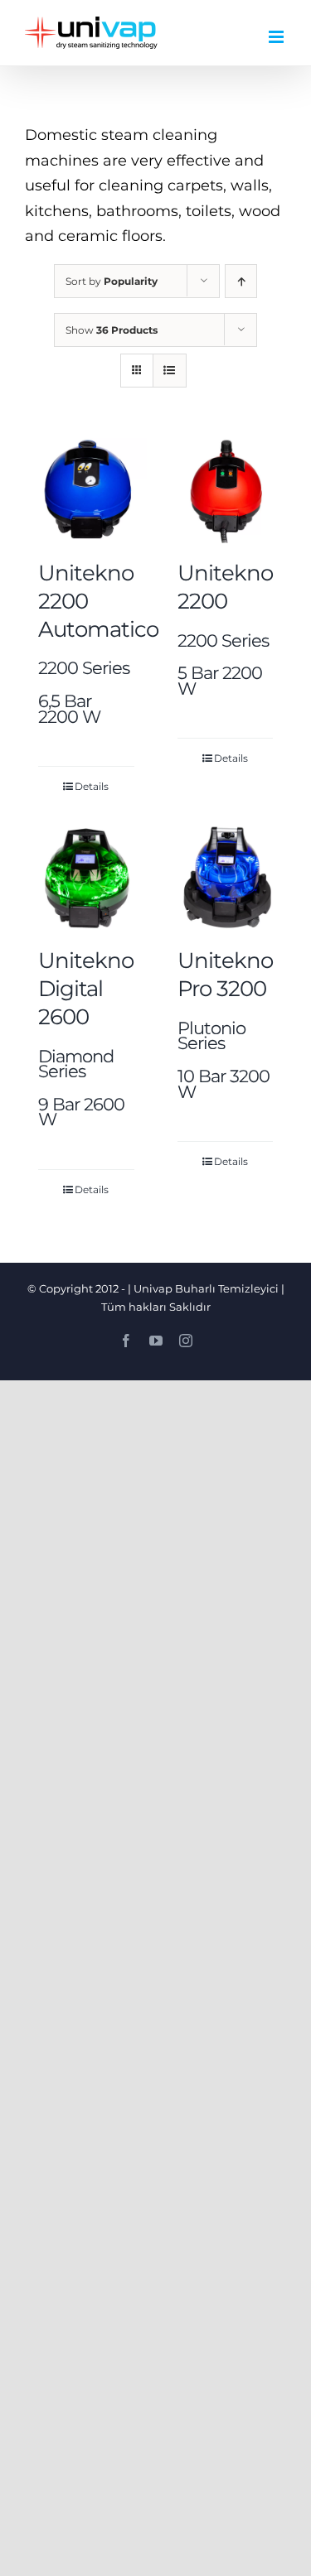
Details (92, 786)
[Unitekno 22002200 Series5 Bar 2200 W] (226, 491)
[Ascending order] (241, 281)
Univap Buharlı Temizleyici (206, 1288)
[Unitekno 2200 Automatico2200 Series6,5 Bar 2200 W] (86, 491)
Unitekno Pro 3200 (225, 1023)
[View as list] (170, 371)
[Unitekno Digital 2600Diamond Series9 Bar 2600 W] (86, 878)
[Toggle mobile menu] (277, 37)
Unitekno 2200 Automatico (98, 642)
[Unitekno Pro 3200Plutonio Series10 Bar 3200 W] (226, 878)
